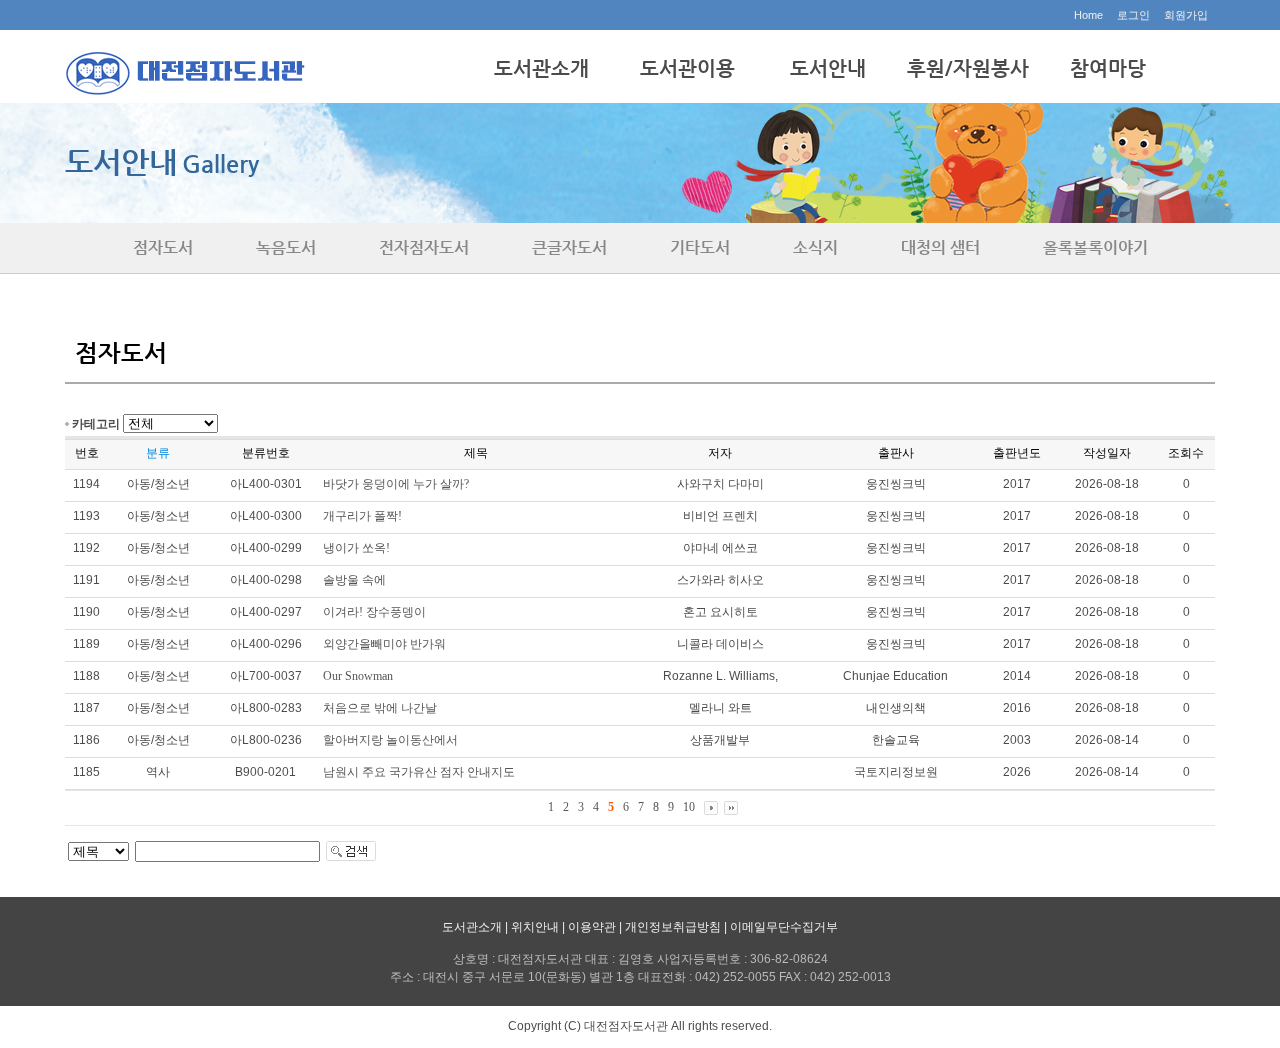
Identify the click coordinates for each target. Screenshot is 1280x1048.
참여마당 (1108, 68)
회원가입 (1186, 15)
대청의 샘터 (940, 247)
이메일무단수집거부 (784, 927)
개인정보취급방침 (673, 927)
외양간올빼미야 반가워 (384, 644)
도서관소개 (541, 68)
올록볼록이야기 (1095, 247)
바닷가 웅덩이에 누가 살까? (396, 484)
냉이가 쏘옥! (356, 548)
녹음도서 (286, 247)
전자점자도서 (424, 247)
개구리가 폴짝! (362, 516)
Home (1088, 15)
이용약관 (592, 927)
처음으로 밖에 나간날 (380, 708)
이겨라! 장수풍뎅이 (374, 612)
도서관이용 (687, 68)
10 (689, 807)
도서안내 (828, 68)
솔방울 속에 (354, 580)
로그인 (1133, 15)
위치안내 (535, 927)
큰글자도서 (569, 247)
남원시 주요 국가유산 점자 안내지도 (419, 772)
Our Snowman (358, 676)
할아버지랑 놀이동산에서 (390, 740)
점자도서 (163, 247)
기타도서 (700, 247)
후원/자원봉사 (968, 68)
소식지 (815, 247)
